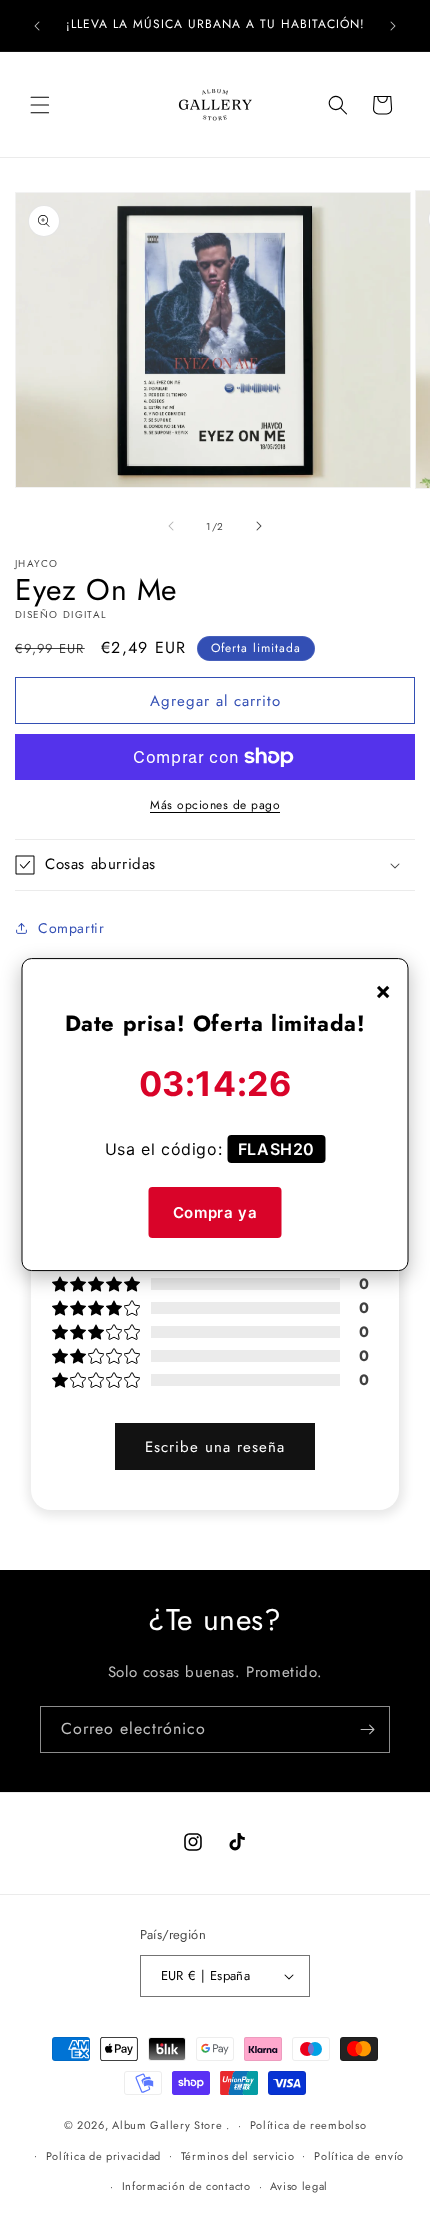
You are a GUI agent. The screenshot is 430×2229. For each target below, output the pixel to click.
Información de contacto (186, 2186)
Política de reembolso (308, 2125)
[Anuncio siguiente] (393, 26)
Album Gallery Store (167, 2125)
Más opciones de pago (215, 805)
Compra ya (215, 1212)
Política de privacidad (103, 2156)
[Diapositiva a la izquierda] (171, 526)
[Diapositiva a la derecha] (259, 526)
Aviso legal (299, 2186)
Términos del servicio (238, 2156)
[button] (40, 105)
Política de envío (359, 2156)
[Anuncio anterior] (37, 26)
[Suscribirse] (367, 1729)
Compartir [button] (71, 928)
